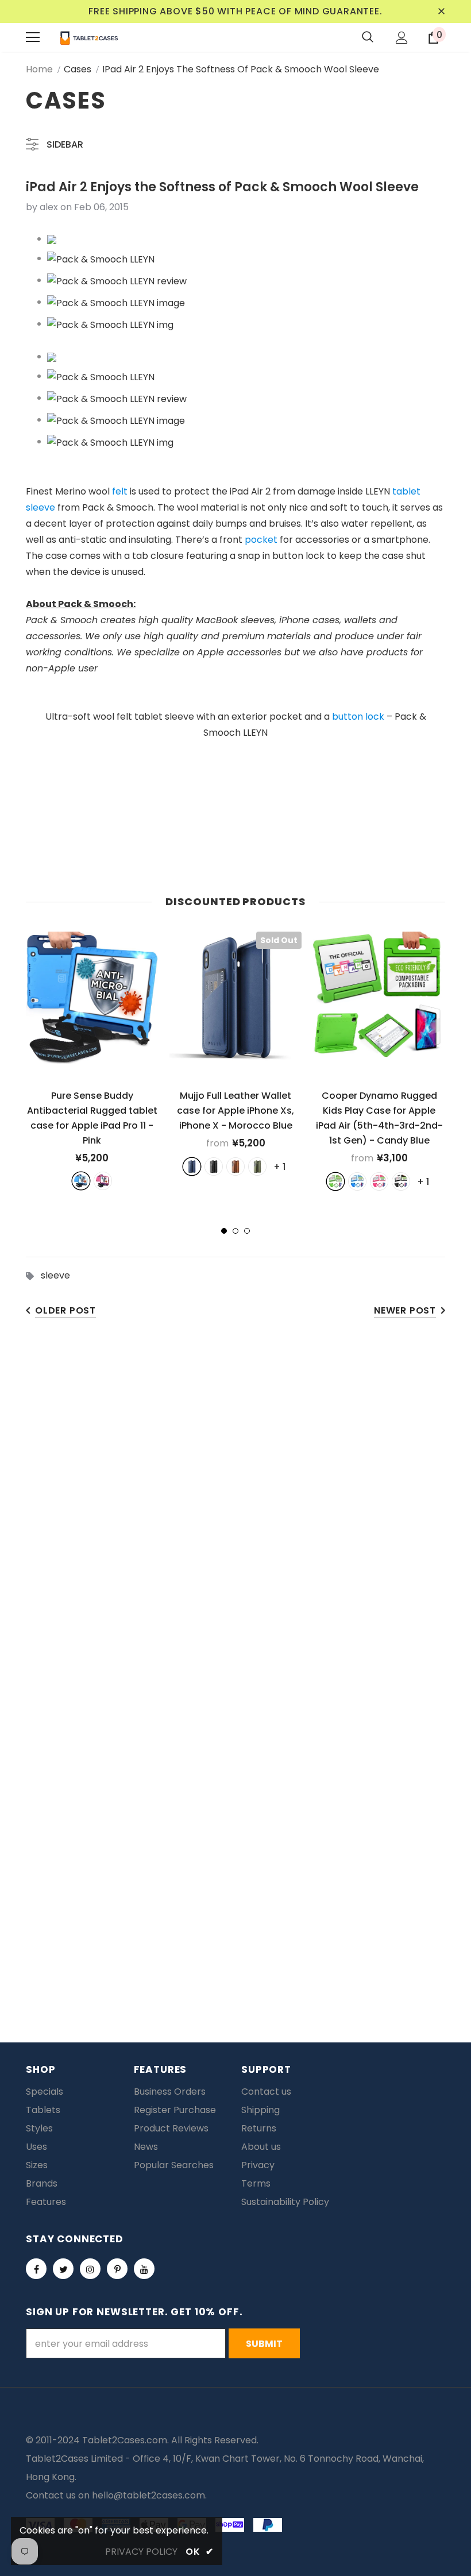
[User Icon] (402, 38)
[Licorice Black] (401, 1181)
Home (39, 69)
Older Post (65, 1310)
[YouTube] (144, 2269)
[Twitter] (63, 2269)
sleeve (55, 1275)
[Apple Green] (335, 1181)
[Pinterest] (117, 2269)
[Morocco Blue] (192, 1167)
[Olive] (257, 1167)
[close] (441, 11)
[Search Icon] (368, 37)
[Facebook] (36, 2269)
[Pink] (103, 1181)
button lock (358, 717)
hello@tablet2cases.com (148, 2495)
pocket (261, 540)
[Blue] (81, 1181)
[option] (92, 1061)
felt (120, 491)
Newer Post (405, 1310)
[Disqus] (235, 1509)
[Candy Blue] (357, 1181)
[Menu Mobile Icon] (33, 37)
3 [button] (247, 1231)
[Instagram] (90, 2269)
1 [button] (224, 1231)
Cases (78, 69)
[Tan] (235, 1167)
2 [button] (235, 1231)
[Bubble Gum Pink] (379, 1181)
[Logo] (89, 37)
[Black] (214, 1167)
